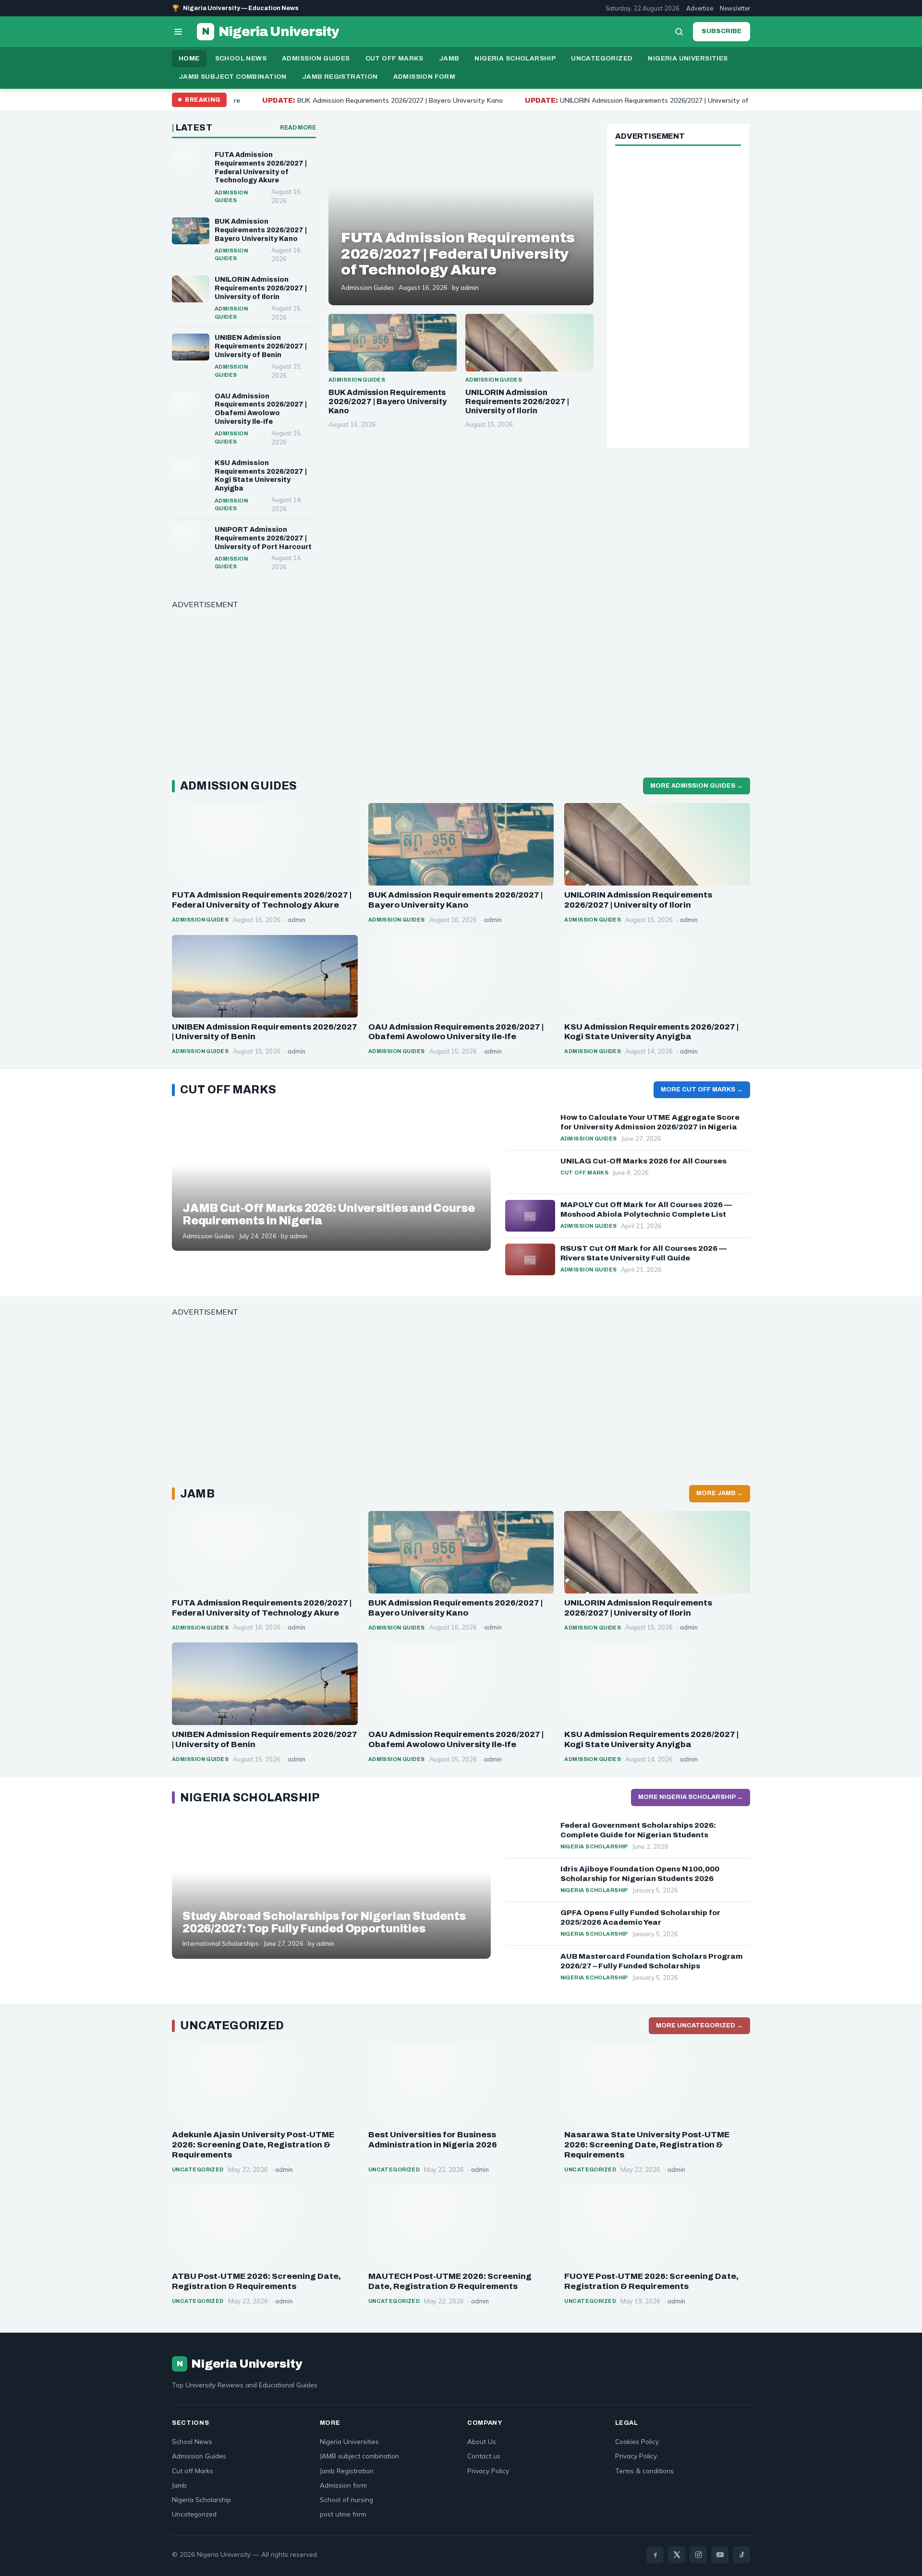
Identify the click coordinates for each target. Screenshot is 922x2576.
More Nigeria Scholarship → (691, 1797)
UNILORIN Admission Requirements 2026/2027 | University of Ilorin (510, 100)
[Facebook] (655, 2555)
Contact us (484, 2456)
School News (241, 58)
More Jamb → (720, 1493)
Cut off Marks (394, 58)
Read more (298, 128)
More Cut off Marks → (702, 1090)
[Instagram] (698, 2555)
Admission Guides (316, 58)
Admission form (425, 77)
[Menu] (178, 32)
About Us (482, 2441)
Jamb (449, 58)
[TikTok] (741, 2555)
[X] (677, 2555)
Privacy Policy (488, 2471)
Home (189, 58)
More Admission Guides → (697, 786)
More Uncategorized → (699, 2025)
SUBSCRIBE (722, 31)
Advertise (700, 8)
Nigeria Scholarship (515, 58)
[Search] (679, 32)
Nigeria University (271, 32)
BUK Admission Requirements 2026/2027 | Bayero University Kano (248, 100)
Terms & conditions (644, 2471)
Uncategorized (602, 58)
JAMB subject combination (233, 77)
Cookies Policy (637, 2441)
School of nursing (346, 2499)
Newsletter (735, 8)
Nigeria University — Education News (235, 8)
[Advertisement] (678, 296)
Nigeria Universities (688, 58)
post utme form (343, 2514)
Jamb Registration (340, 77)
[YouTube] (720, 2555)
